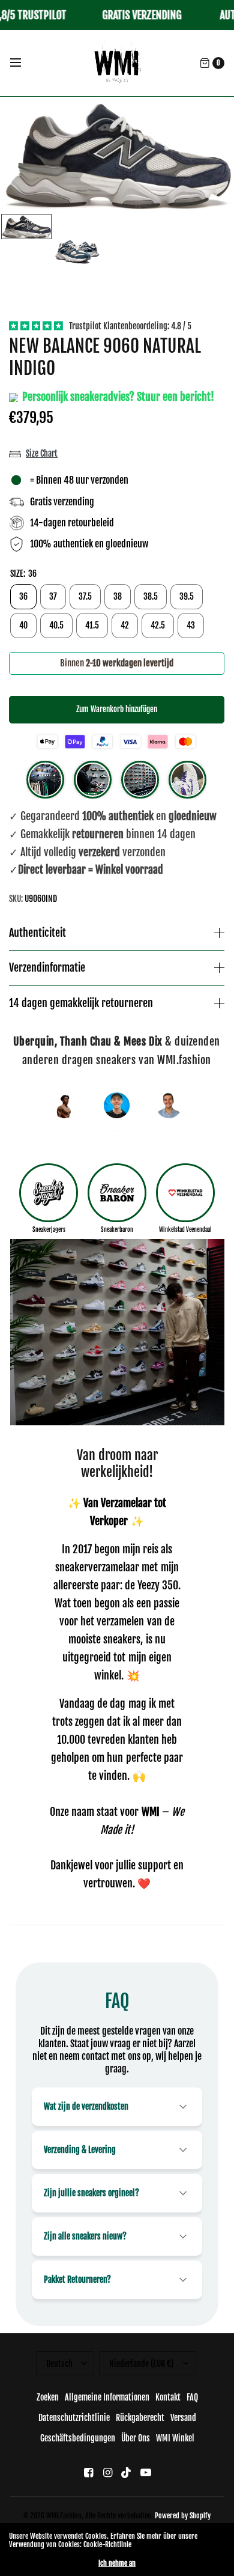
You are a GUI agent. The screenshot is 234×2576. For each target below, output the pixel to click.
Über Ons (136, 2438)
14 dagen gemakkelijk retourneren (81, 1003)
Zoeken (48, 2397)
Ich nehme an (117, 2563)
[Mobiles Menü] (23, 63)
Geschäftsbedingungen (78, 2438)
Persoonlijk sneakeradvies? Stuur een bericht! (117, 397)
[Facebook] (88, 2472)
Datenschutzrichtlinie (74, 2418)
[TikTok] (127, 2472)
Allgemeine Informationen (107, 2397)
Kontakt (168, 2397)
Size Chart (42, 453)
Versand (183, 2418)
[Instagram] (107, 2472)
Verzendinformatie (47, 968)
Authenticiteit (37, 933)
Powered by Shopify (183, 2516)
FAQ (192, 2397)
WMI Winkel (175, 2438)
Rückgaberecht (140, 2418)
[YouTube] (146, 2472)
